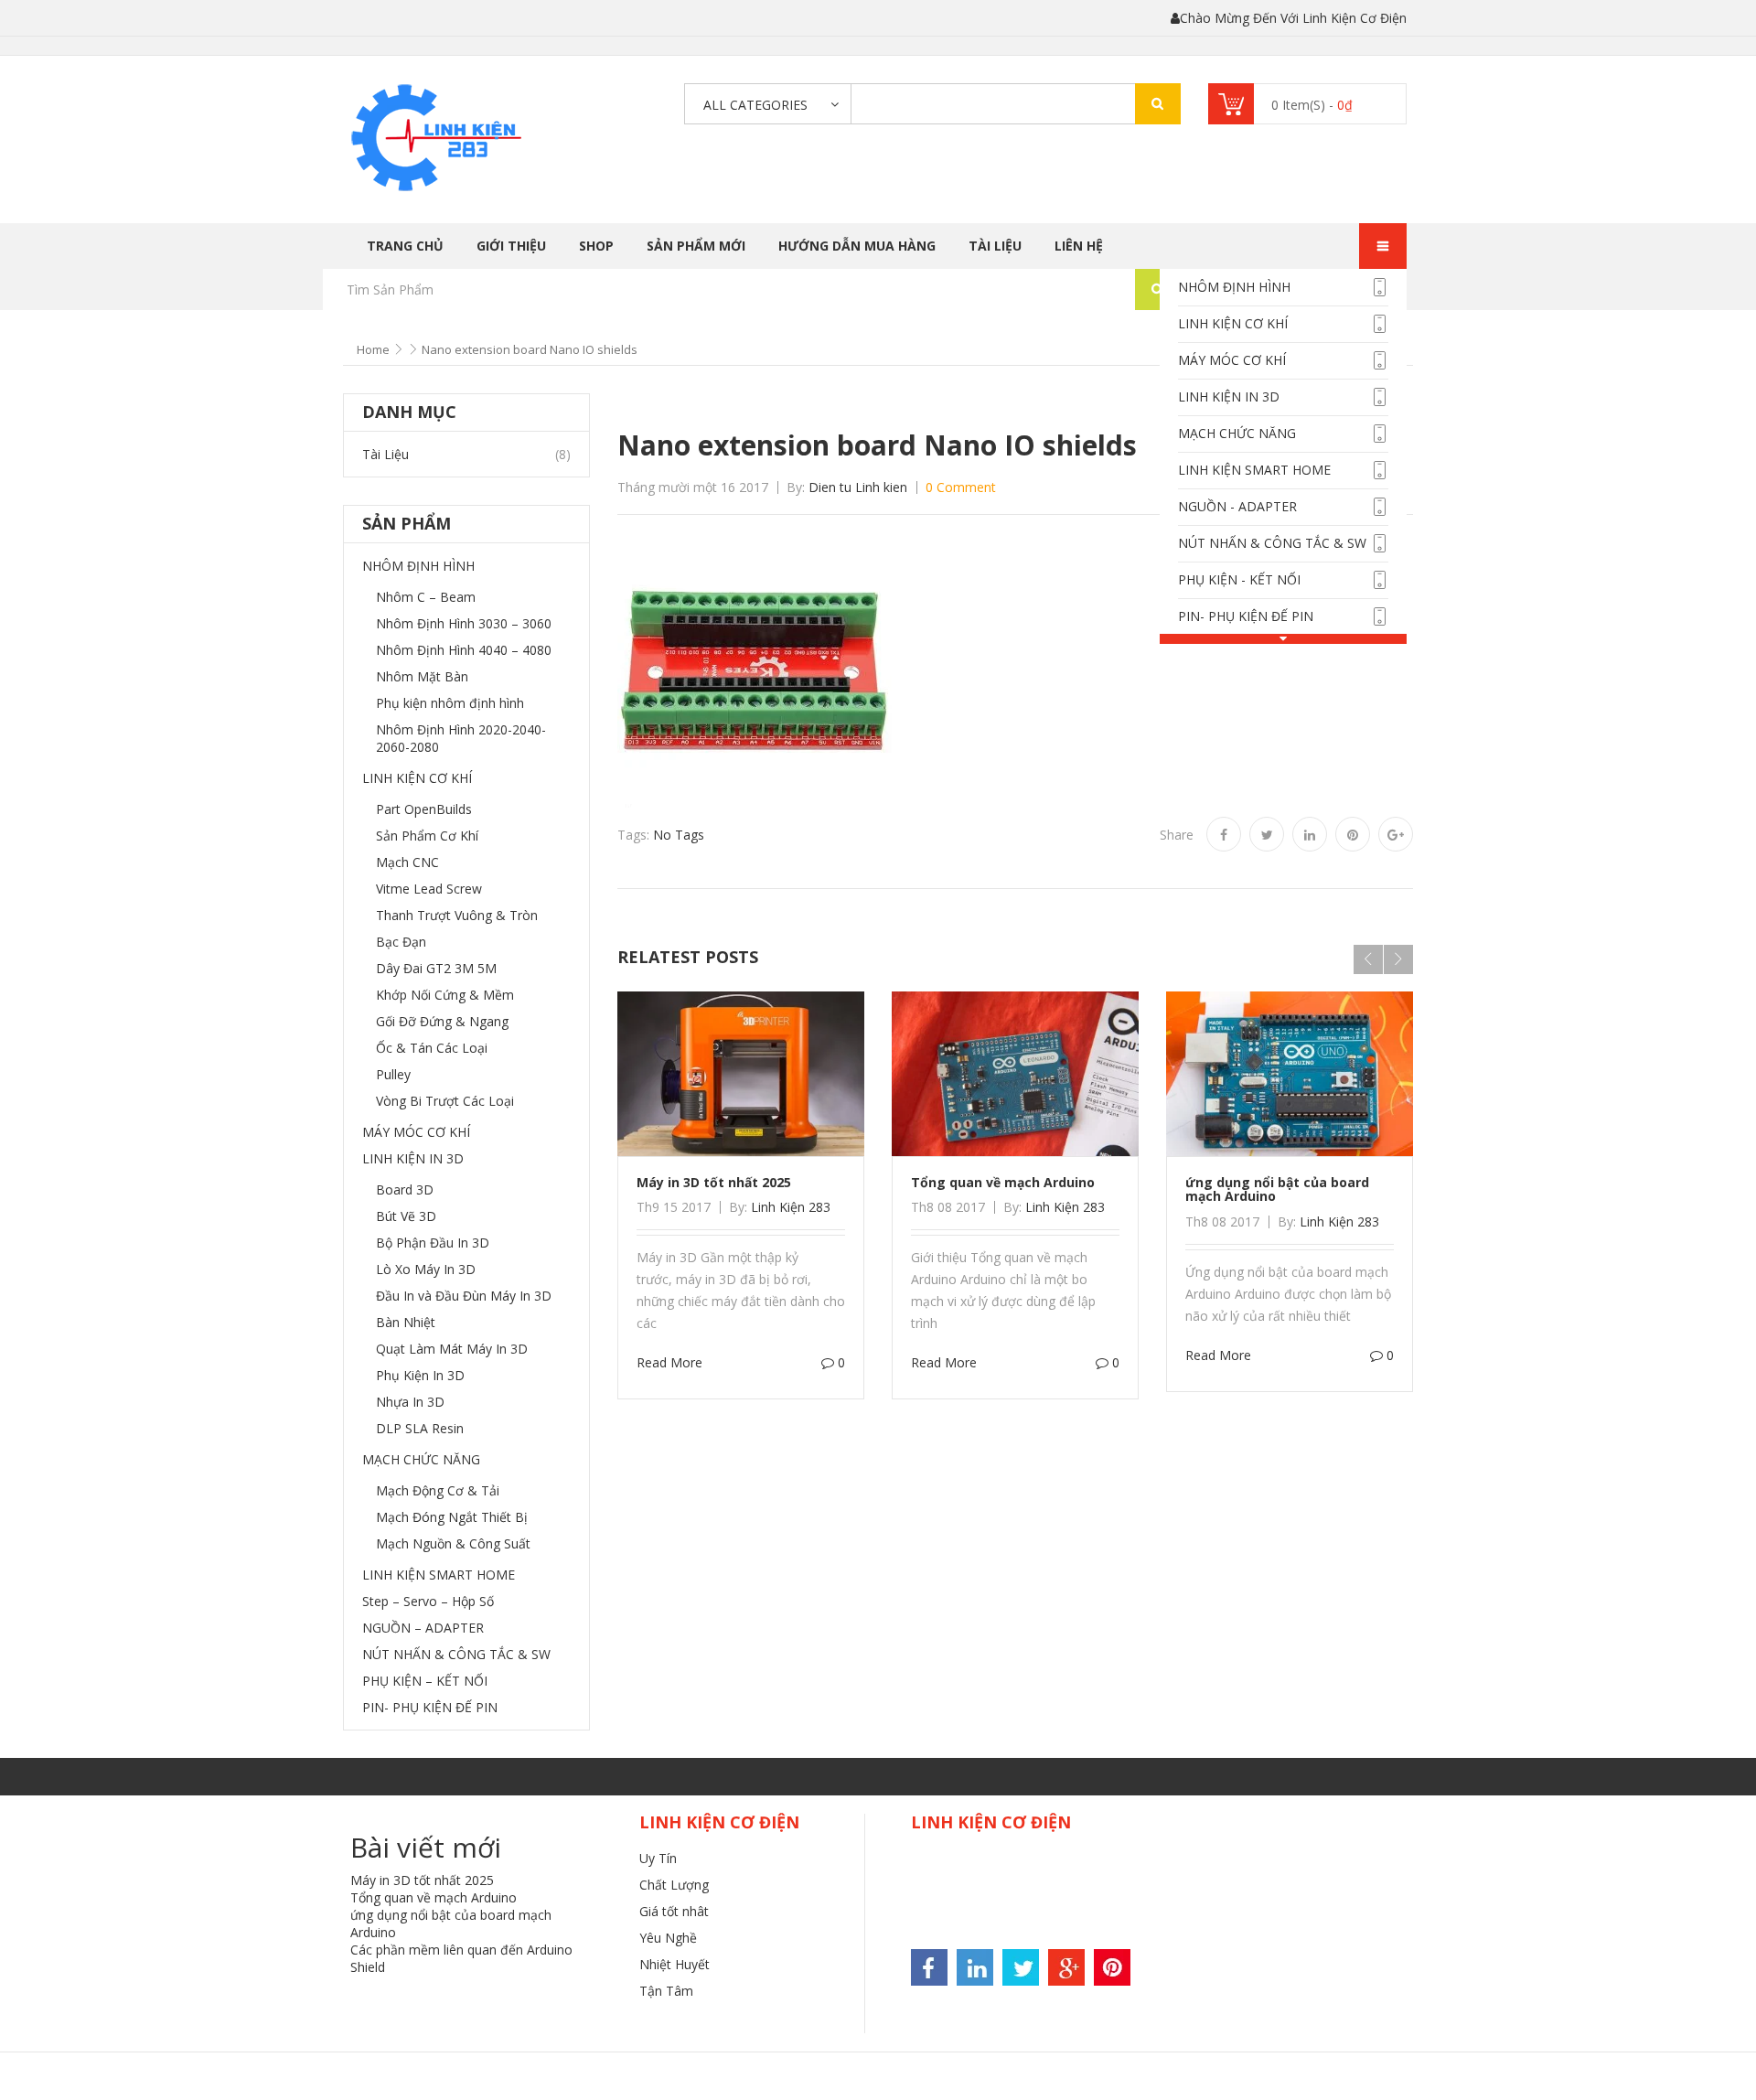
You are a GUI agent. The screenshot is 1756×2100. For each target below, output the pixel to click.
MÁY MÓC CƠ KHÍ (1232, 360)
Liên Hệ (1079, 246)
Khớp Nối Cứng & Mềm (445, 995)
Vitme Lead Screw (429, 889)
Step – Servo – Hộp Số (428, 1601)
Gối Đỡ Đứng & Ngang (442, 1021)
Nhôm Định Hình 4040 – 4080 (464, 650)
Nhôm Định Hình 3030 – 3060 (464, 623)
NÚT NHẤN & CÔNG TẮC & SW (1272, 543)
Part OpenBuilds (424, 809)
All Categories (755, 105)
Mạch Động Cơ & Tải (438, 1490)
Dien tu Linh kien (858, 487)
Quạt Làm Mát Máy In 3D (452, 1349)
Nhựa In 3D (410, 1402)
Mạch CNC (407, 862)
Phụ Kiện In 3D (420, 1375)
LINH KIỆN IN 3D (1229, 396)
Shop (596, 246)
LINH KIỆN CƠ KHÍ (1233, 323)
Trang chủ (405, 246)
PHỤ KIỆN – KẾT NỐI (425, 1681)
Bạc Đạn (401, 942)
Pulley (393, 1074)
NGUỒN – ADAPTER (423, 1628)
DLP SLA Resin (420, 1428)
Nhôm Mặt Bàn (422, 676)
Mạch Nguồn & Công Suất (453, 1543)
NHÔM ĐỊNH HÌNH (1234, 287)
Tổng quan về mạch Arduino (1003, 1182)
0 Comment (961, 487)
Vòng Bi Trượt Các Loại (445, 1101)
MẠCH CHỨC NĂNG (1237, 433)
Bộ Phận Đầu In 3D (433, 1243)
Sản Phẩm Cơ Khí (427, 836)
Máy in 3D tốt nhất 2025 (714, 1182)
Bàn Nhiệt (406, 1322)
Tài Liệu (995, 246)
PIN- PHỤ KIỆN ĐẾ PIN (1246, 616)
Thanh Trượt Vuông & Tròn (457, 915)
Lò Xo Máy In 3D (426, 1269)
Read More (669, 1362)
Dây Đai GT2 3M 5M (436, 968)
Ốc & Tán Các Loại (432, 1048)
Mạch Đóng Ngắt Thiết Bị (452, 1517)
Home (373, 349)
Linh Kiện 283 (791, 1207)
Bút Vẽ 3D (406, 1216)
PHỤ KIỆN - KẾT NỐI (1239, 579)
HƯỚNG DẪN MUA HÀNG (857, 246)
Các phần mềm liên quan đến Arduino (461, 1950)
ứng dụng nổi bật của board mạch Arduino (1277, 1189)
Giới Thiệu (511, 246)
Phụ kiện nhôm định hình (450, 703)
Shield (368, 1967)
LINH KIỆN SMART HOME (1254, 470)
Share (1177, 835)
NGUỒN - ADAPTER (1237, 506)
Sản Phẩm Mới (696, 246)
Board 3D (405, 1189)
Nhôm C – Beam (426, 597)
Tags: (633, 835)
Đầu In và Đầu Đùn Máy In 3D (464, 1296)
